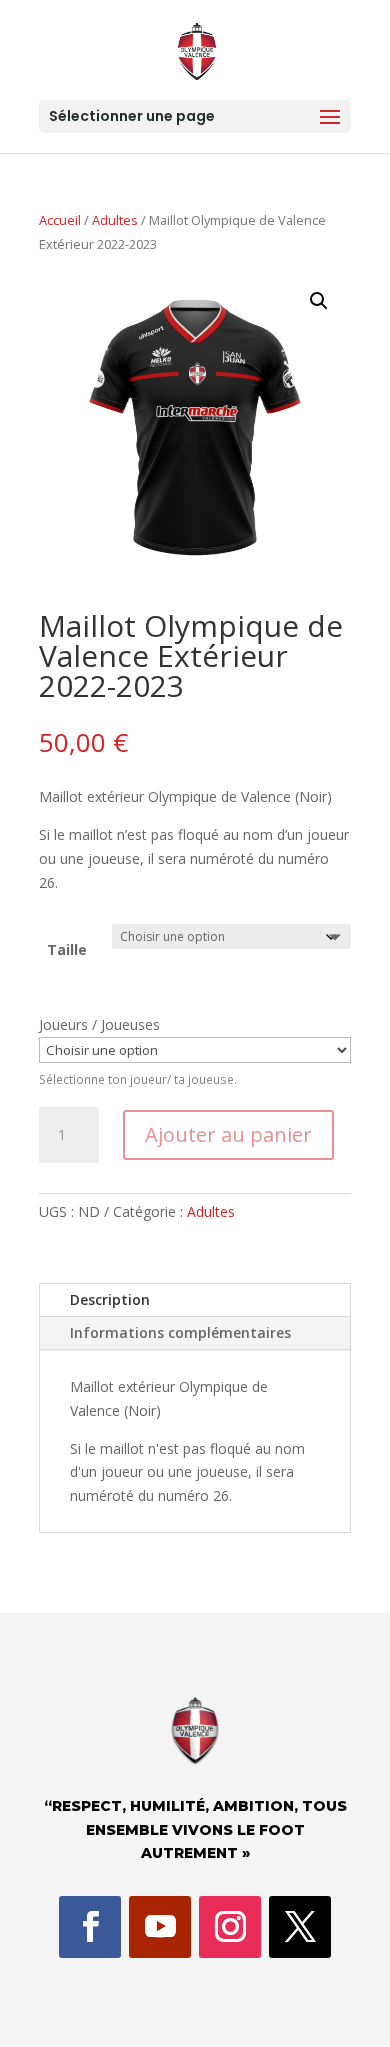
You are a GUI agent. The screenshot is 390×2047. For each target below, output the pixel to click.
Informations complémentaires (180, 1332)
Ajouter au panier (228, 1134)
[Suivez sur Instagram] (230, 1927)
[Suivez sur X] (300, 1927)
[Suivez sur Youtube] (160, 1927)
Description (110, 1299)
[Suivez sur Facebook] (90, 1927)
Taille (67, 949)
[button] (319, 301)
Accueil (60, 220)
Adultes (115, 220)
